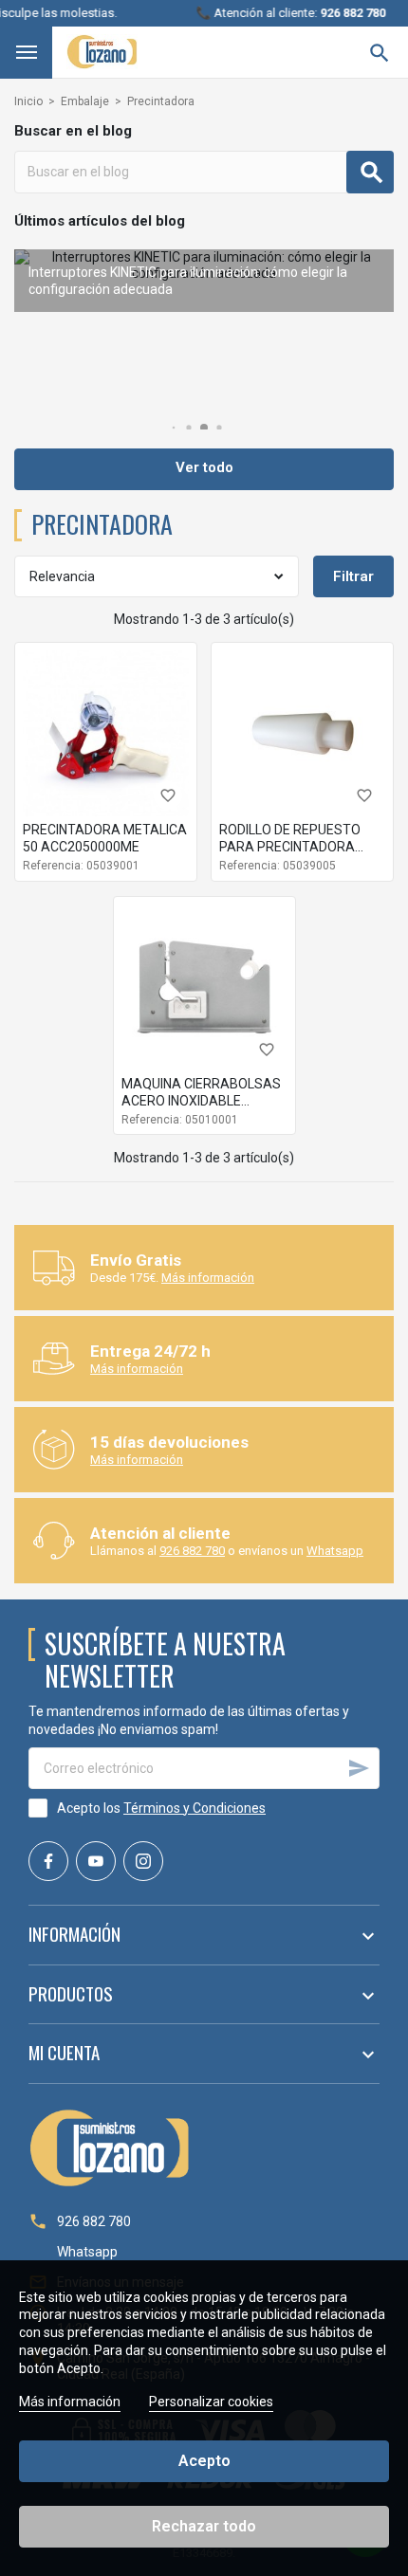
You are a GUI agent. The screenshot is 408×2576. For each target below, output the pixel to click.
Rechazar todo (204, 2526)
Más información (208, 1278)
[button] (174, 428)
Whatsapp (335, 1551)
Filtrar (353, 576)
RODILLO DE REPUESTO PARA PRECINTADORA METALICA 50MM (290, 847)
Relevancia (62, 576)
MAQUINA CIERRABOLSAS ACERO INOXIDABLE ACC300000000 (201, 1101)
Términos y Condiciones (195, 1808)
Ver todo (204, 467)
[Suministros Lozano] (102, 52)
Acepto (204, 2461)
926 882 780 (192, 1551)
